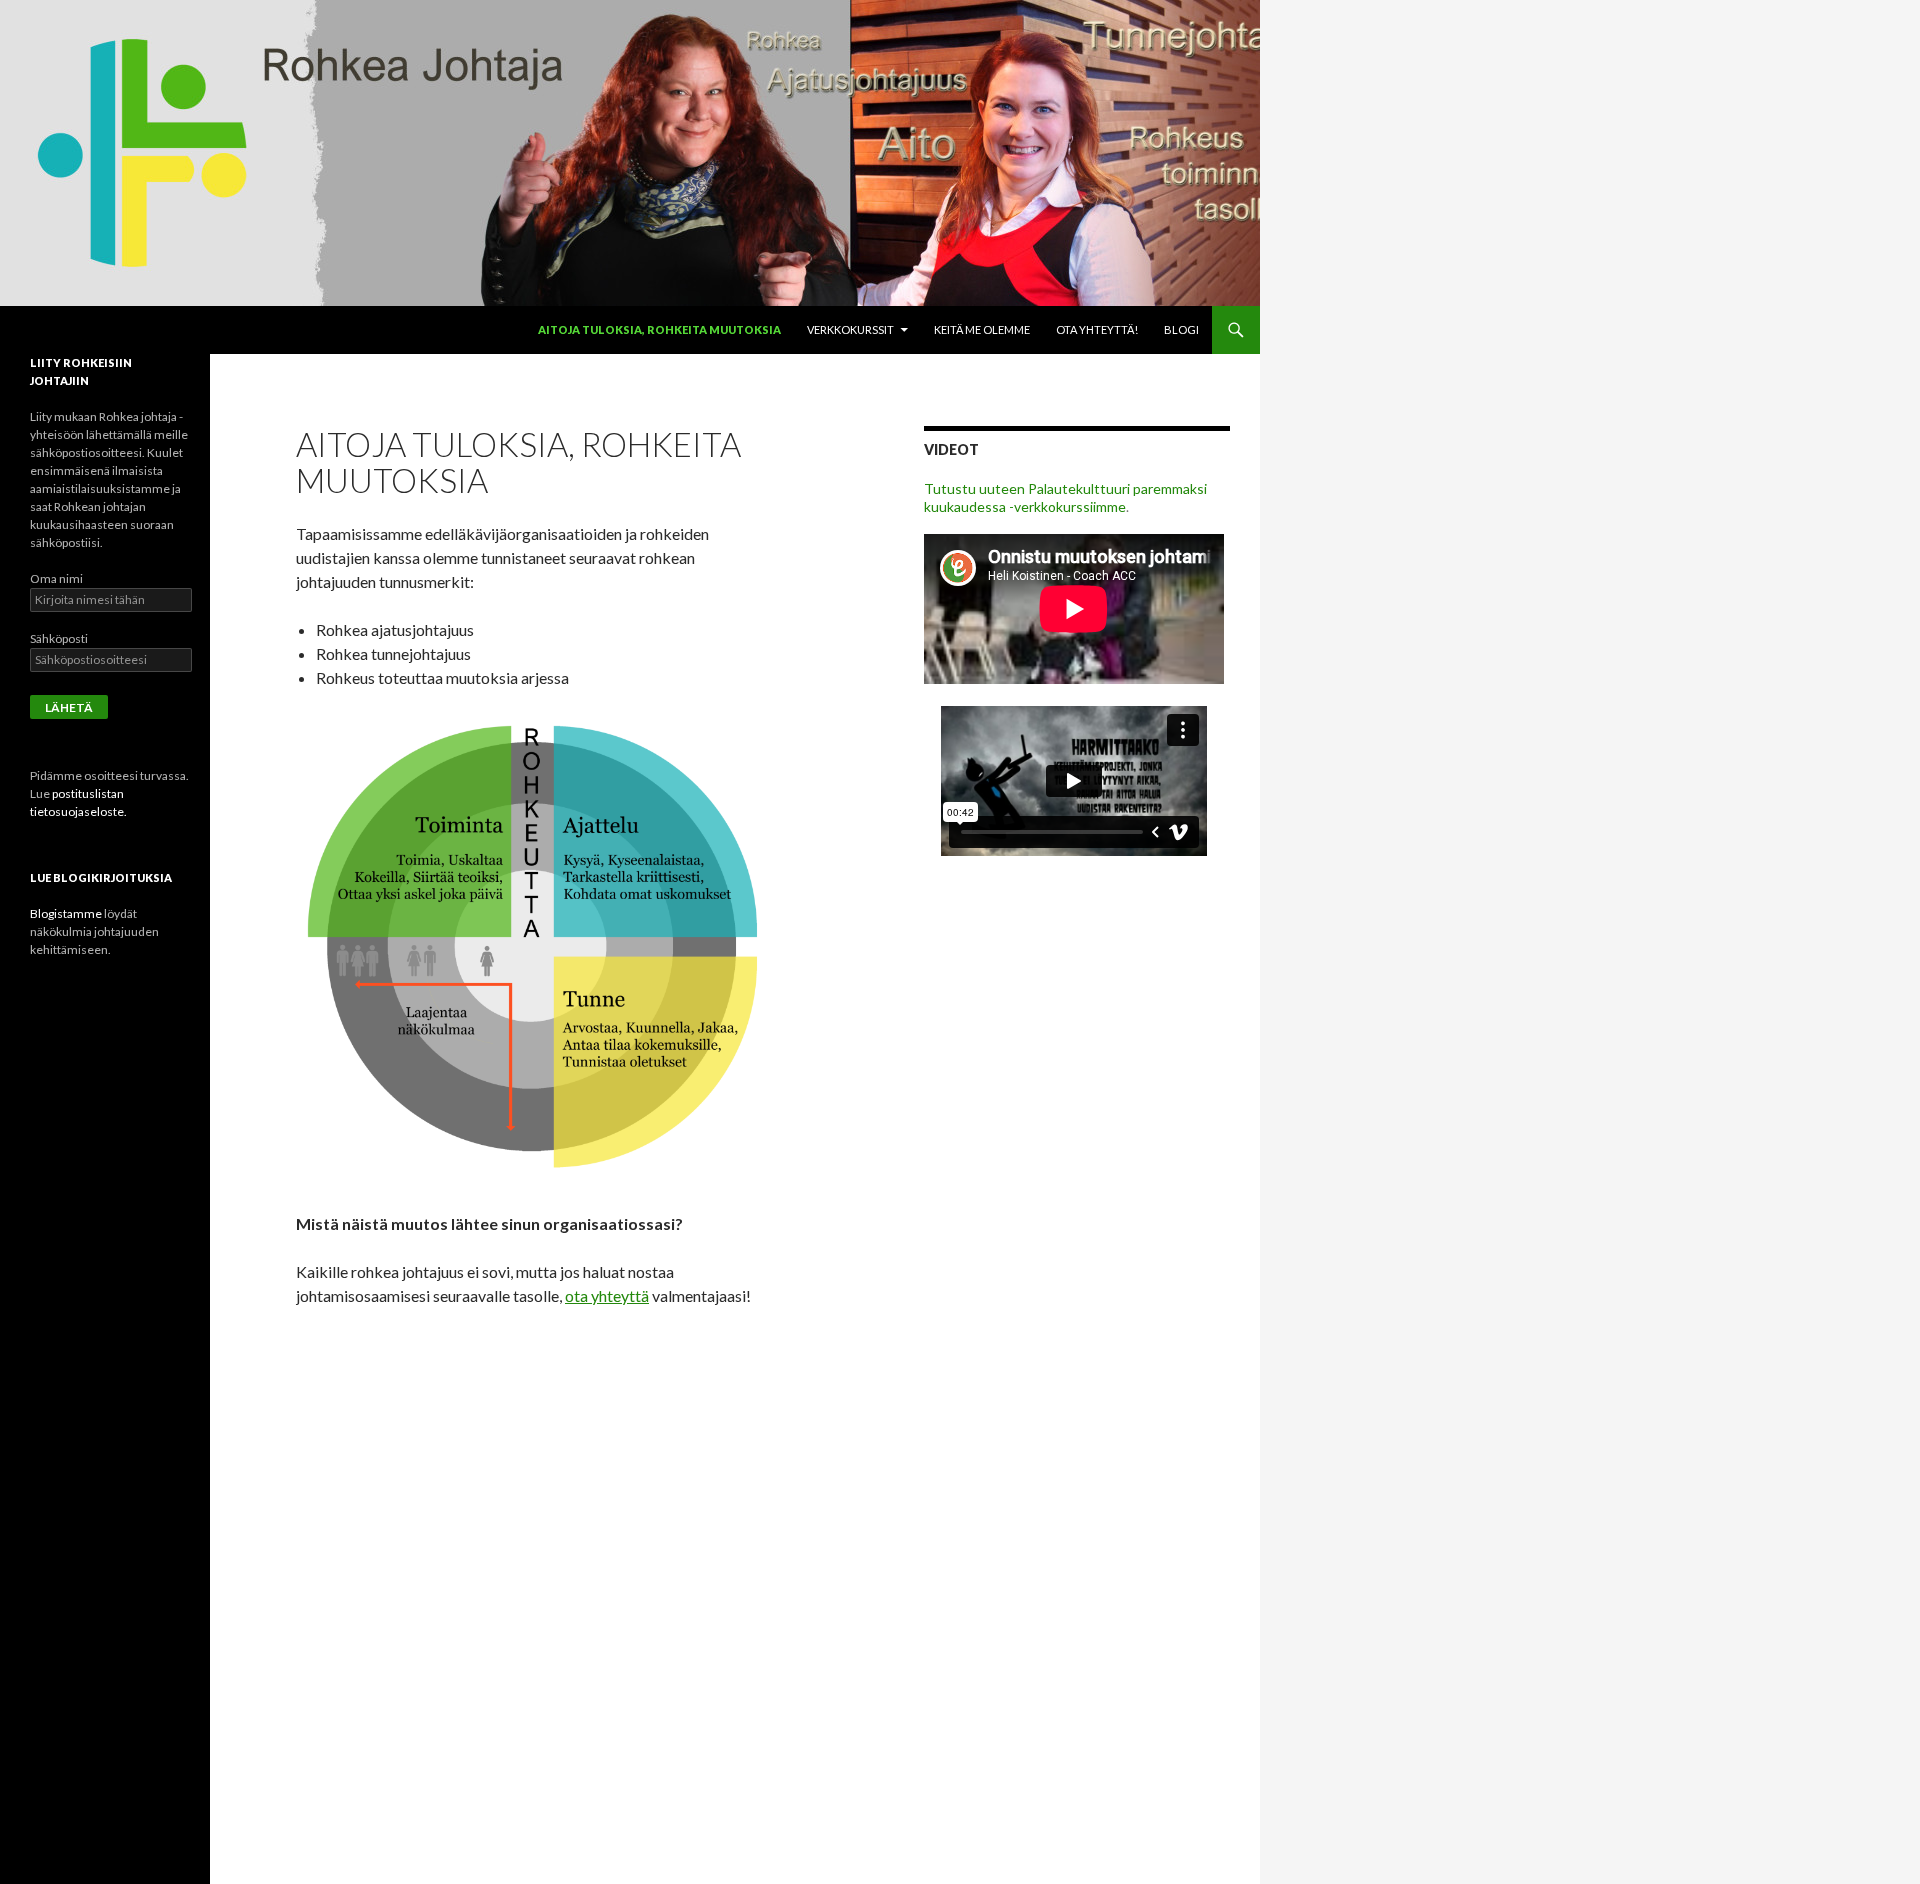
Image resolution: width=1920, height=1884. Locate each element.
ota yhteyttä (607, 1295)
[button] (533, 951)
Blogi (1181, 329)
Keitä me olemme (982, 329)
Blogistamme (66, 913)
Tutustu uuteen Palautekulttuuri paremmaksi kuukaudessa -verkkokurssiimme (1065, 497)
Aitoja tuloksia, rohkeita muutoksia (659, 329)
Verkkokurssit (850, 329)
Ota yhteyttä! (1097, 329)
